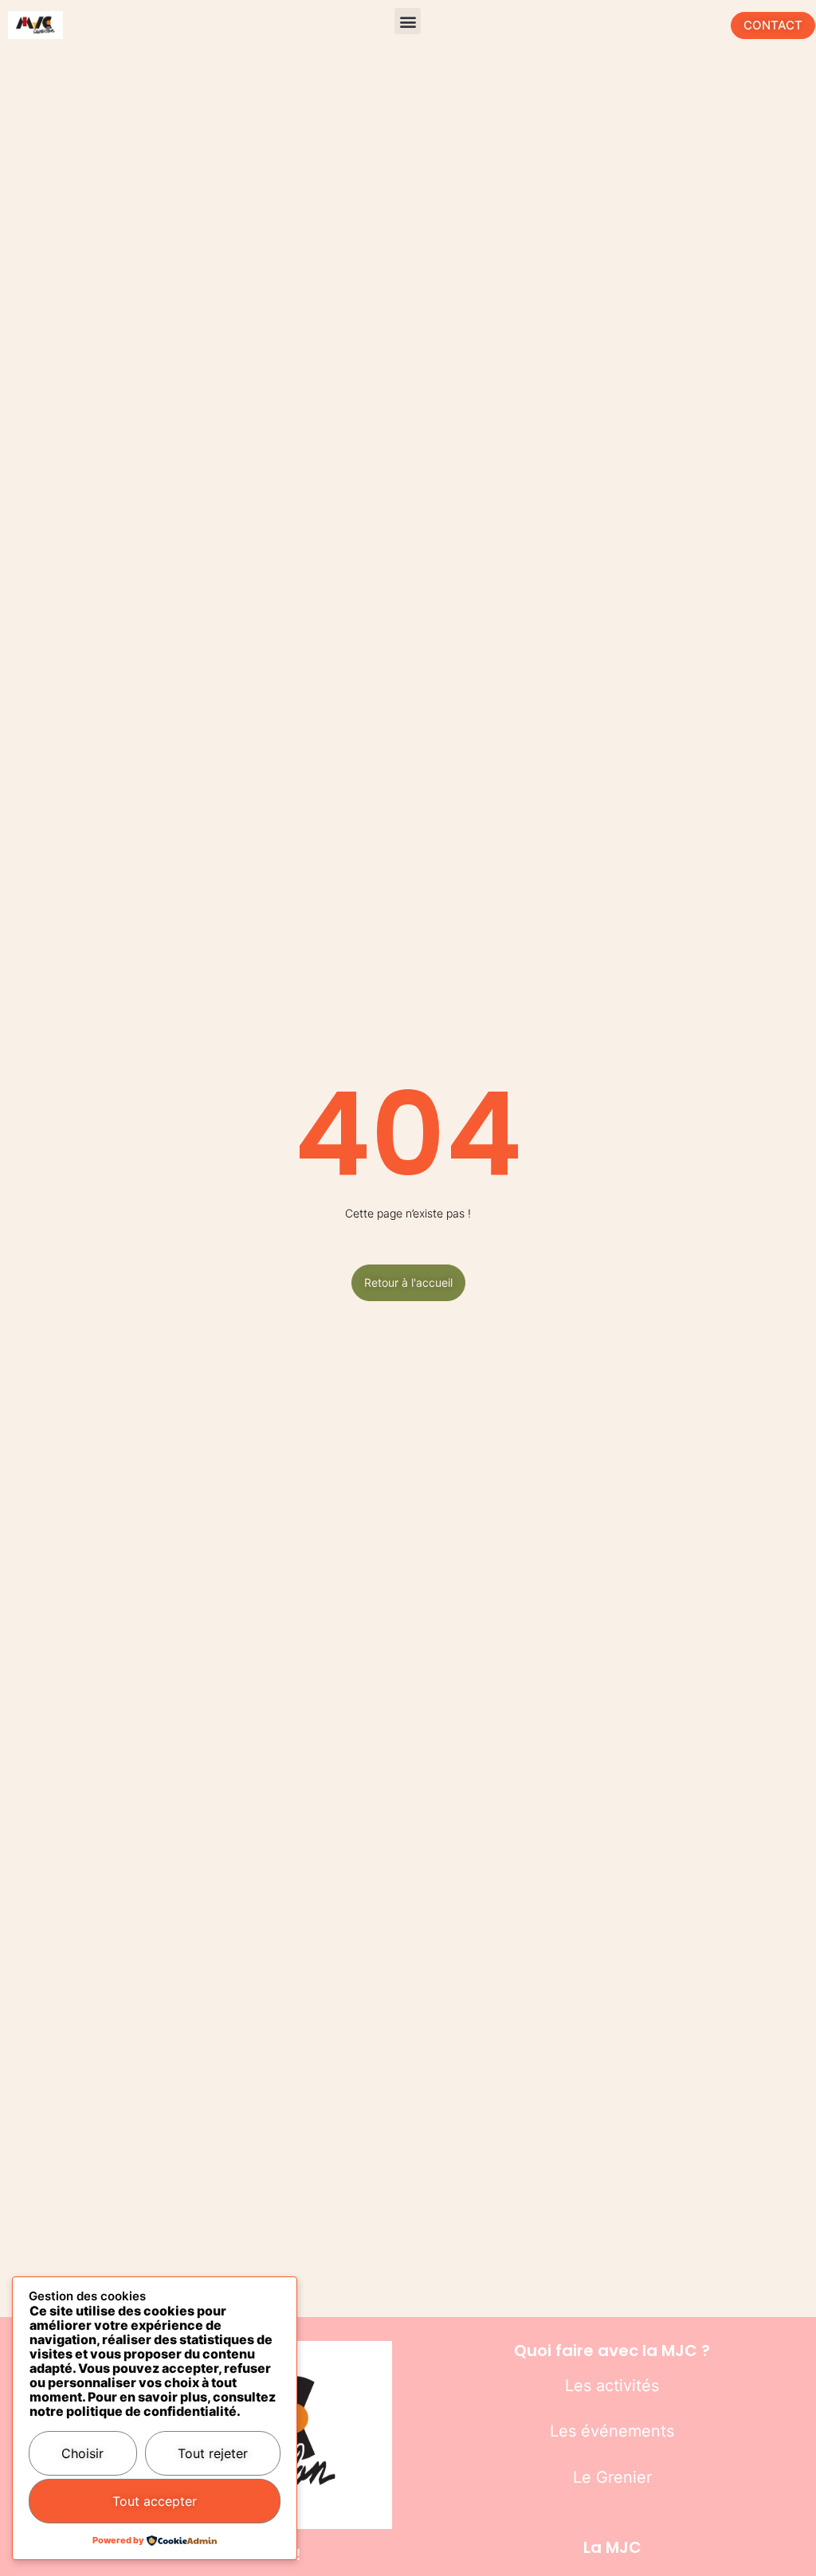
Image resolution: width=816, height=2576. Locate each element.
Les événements (612, 2431)
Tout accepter (155, 2501)
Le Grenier (612, 2477)
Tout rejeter (213, 2453)
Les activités (612, 2386)
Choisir (82, 2453)
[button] (408, 21)
